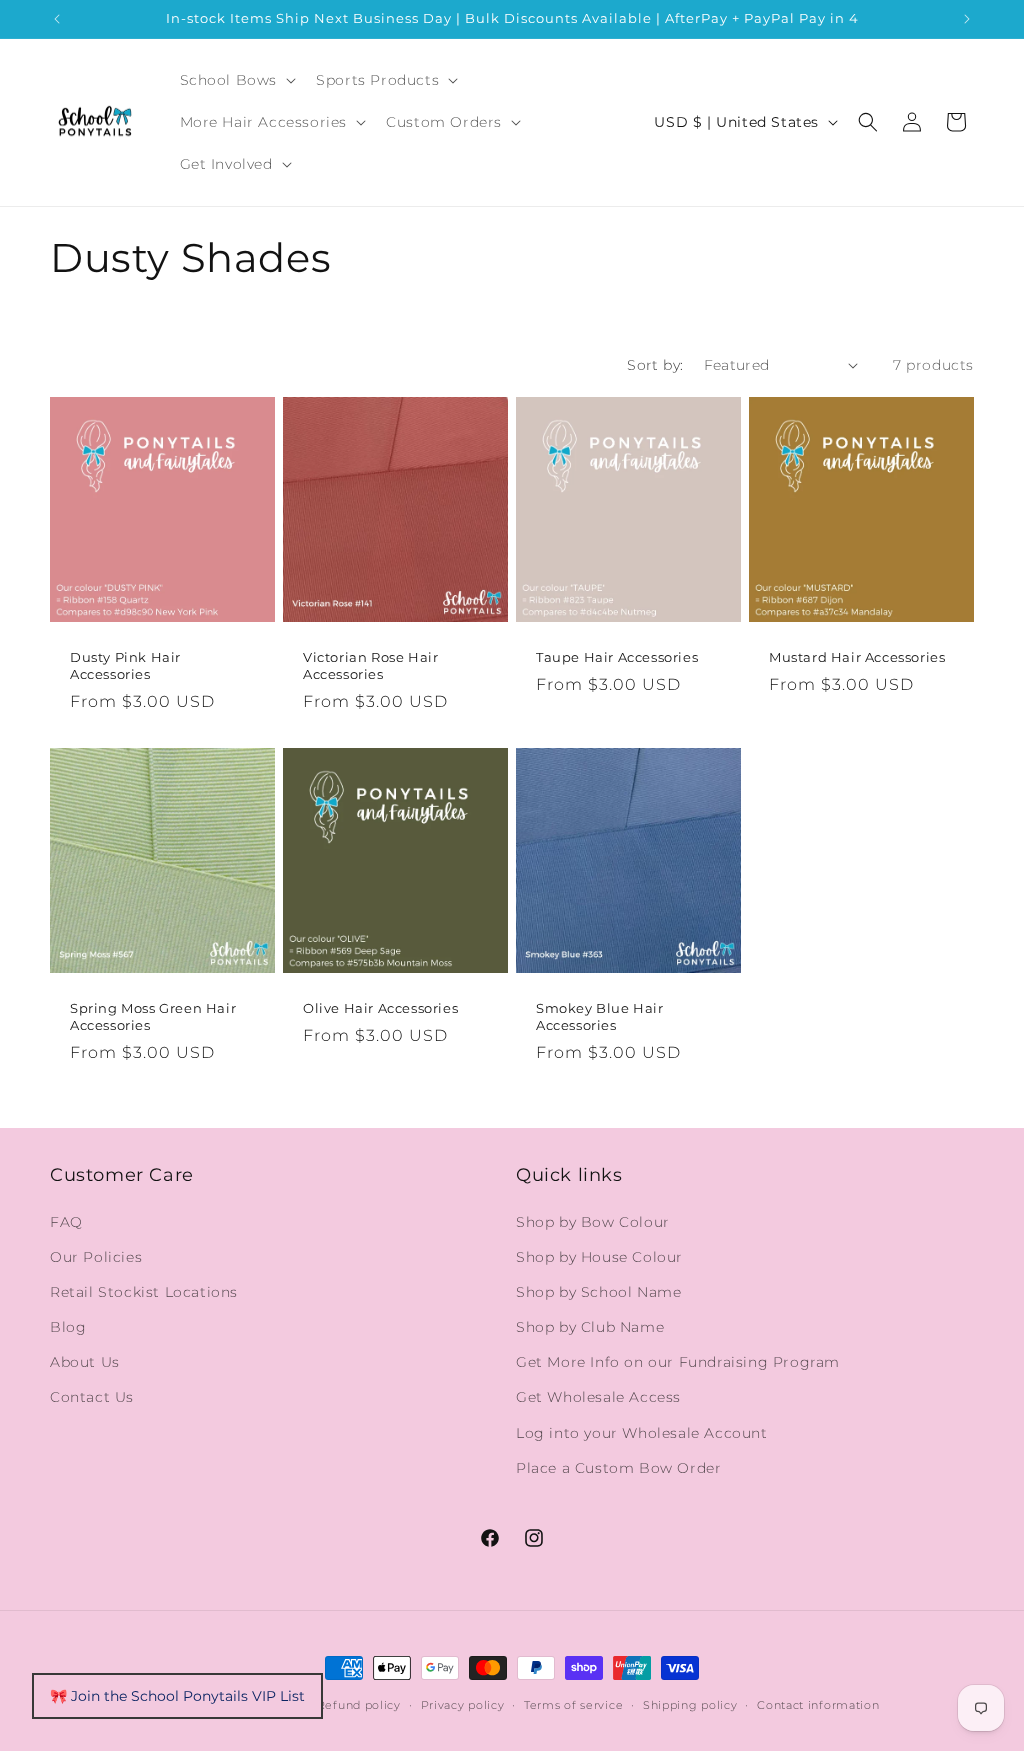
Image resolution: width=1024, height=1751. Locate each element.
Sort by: (655, 365)
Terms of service (573, 1705)
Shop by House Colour (599, 1257)
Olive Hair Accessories (380, 1008)
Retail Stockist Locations (144, 1292)
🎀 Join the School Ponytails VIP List (177, 1696)
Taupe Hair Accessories (617, 657)
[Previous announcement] (57, 19)
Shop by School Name (598, 1292)
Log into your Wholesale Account (642, 1433)
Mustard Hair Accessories (857, 657)
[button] (236, 80)
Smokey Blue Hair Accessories (600, 1016)
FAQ (66, 1222)
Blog (68, 1327)
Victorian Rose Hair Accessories (370, 665)
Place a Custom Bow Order (618, 1468)
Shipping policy (690, 1705)
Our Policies (96, 1257)
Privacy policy (463, 1705)
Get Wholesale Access (598, 1397)
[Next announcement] (967, 19)
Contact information (818, 1705)
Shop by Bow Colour (593, 1222)
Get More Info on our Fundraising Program (678, 1362)
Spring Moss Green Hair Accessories (153, 1016)
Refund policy (359, 1705)
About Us (85, 1362)
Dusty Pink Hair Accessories (125, 665)
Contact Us (92, 1397)
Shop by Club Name (590, 1327)
